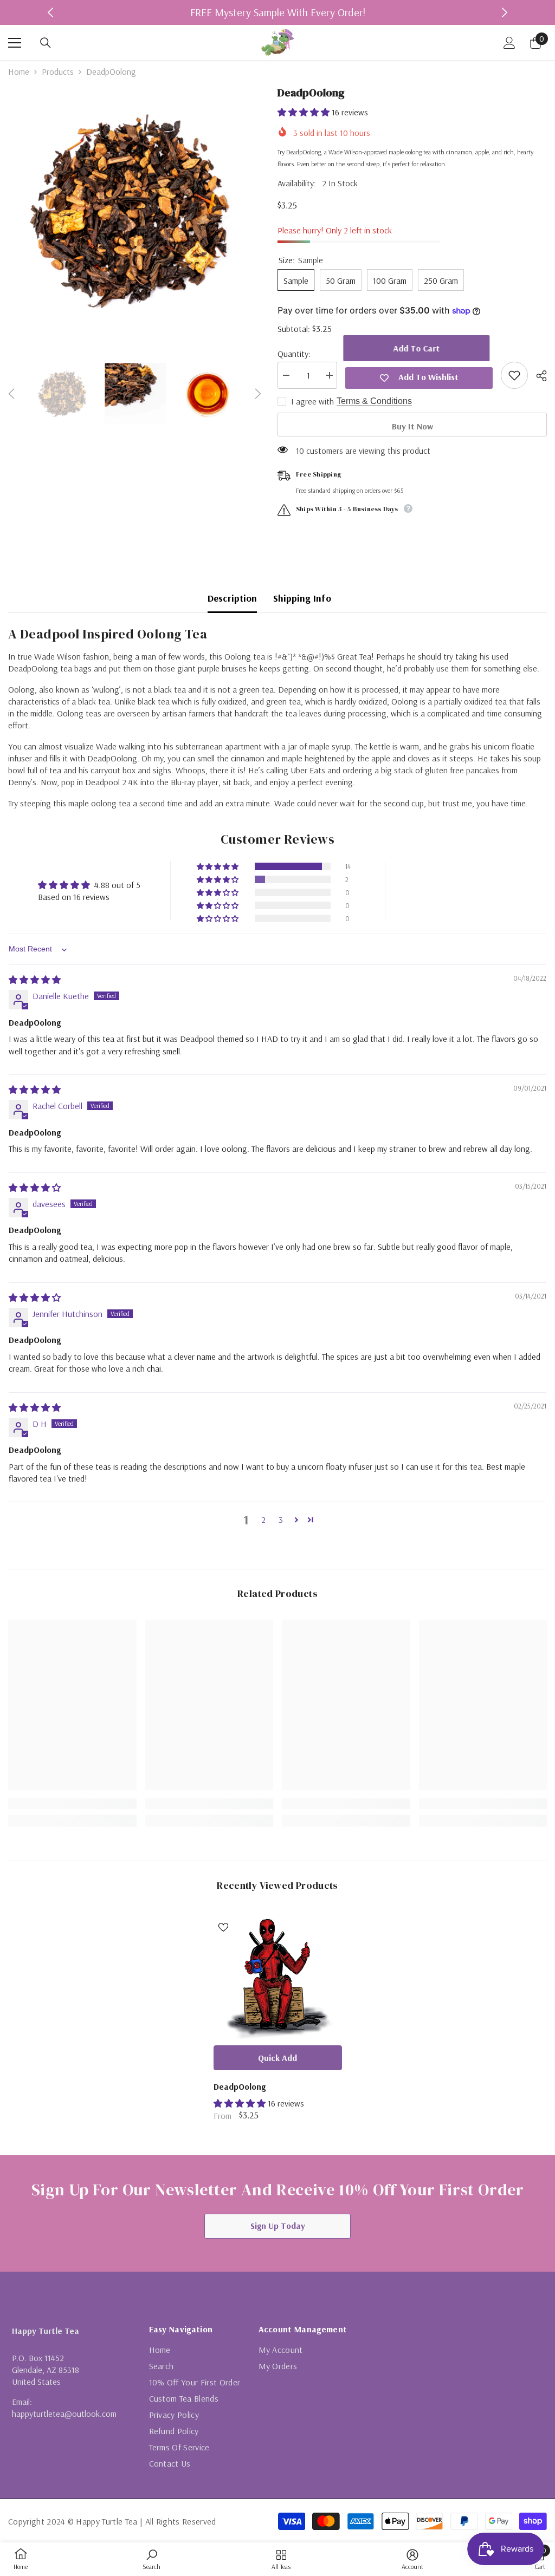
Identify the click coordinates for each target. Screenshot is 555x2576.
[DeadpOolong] (278, 1976)
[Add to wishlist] (514, 375)
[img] (35, 980)
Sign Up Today (278, 2226)
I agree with (312, 401)
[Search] (46, 43)
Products (58, 71)
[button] (11, 394)
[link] (72, 1804)
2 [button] (263, 1519)
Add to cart (419, 348)
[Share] (537, 376)
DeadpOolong (240, 2086)
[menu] (15, 43)
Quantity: (294, 354)
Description (232, 598)
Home (19, 71)
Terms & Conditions (374, 401)
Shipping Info (302, 598)
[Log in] (509, 43)
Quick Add (277, 2058)
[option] (278, 12)
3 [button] (281, 1519)
